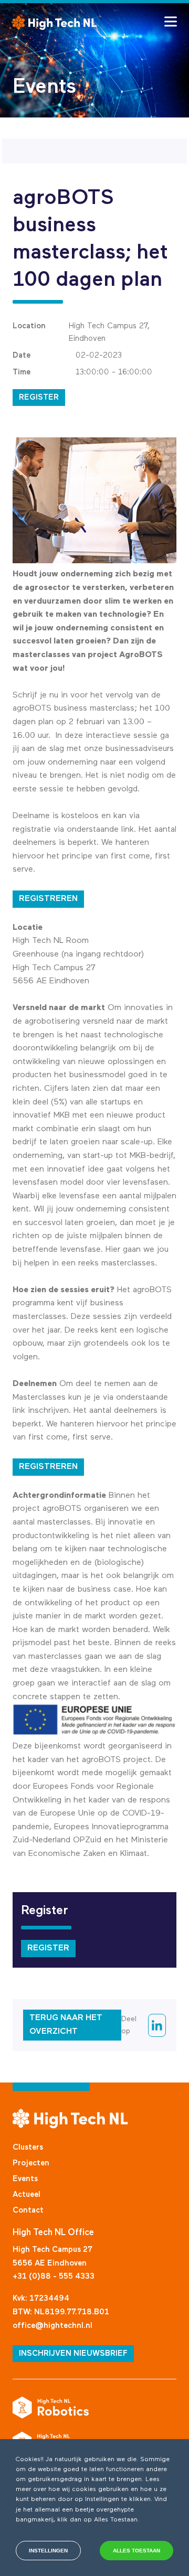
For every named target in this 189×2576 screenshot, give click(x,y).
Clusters (28, 2147)
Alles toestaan (136, 2551)
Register (39, 397)
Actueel (27, 2194)
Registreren (48, 899)
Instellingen (48, 2551)
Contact (28, 2210)
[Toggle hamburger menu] (171, 22)
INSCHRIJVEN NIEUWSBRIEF (73, 2353)
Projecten (31, 2163)
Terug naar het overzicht (66, 2025)
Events (25, 2179)
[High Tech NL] (55, 23)
